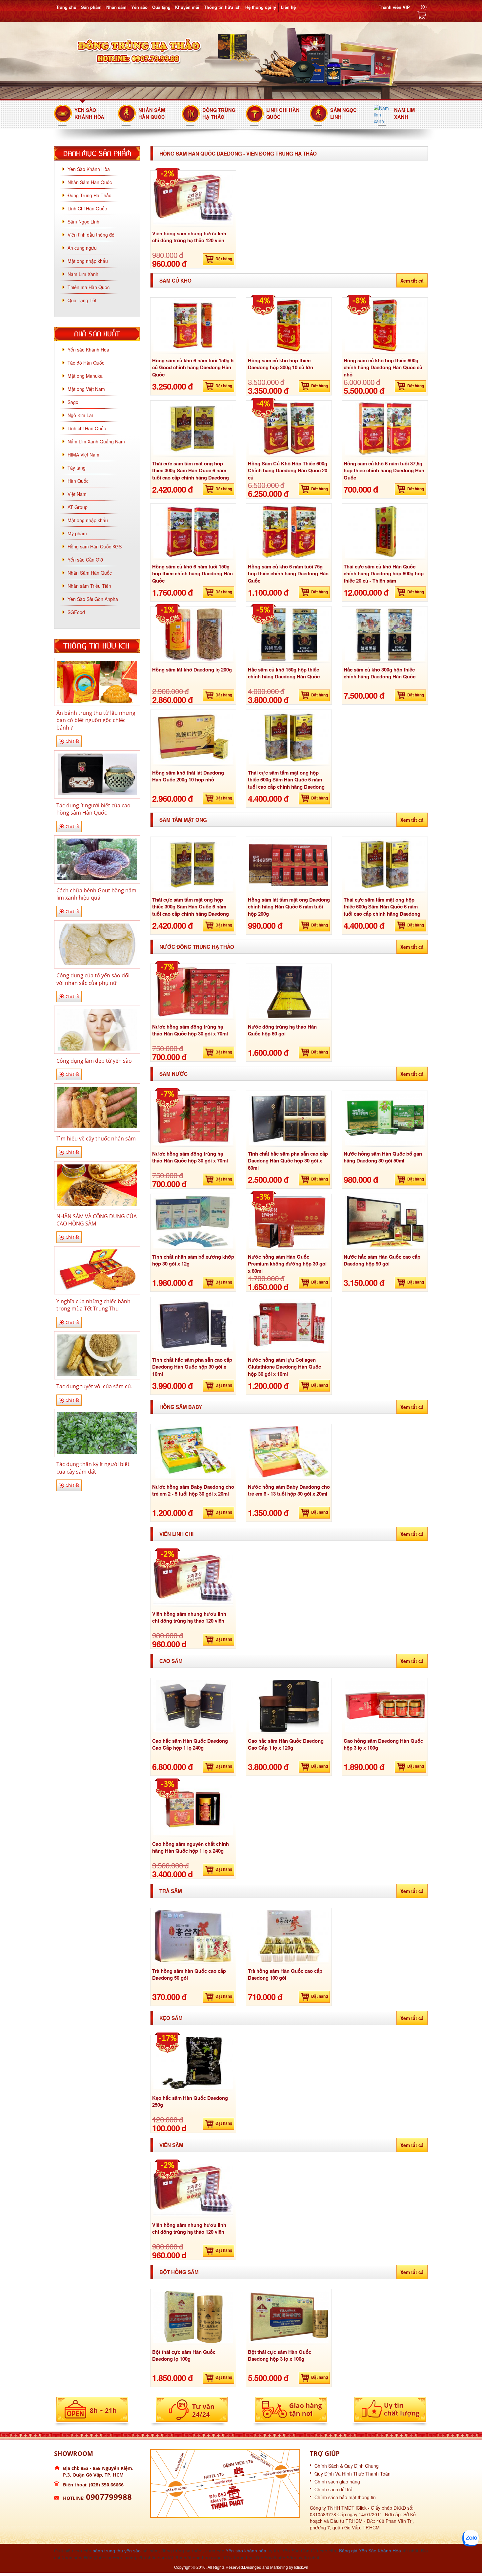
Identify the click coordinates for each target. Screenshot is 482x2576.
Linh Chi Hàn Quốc (283, 113)
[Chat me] (471, 2538)
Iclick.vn (301, 2567)
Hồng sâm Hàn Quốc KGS (95, 546)
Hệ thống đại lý (261, 7)
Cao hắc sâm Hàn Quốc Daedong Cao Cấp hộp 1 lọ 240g (190, 1744)
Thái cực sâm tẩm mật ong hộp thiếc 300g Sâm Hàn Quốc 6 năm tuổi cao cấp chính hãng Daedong (191, 470)
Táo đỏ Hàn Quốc (86, 363)
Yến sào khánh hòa (246, 2551)
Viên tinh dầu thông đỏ (91, 235)
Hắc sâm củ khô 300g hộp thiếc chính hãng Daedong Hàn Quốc (380, 673)
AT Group (78, 507)
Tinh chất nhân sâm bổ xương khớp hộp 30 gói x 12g (193, 1260)
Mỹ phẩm (77, 533)
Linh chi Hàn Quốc (87, 428)
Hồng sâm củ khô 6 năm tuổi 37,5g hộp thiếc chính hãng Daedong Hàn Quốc (384, 470)
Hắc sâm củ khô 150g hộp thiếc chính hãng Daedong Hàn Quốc (284, 673)
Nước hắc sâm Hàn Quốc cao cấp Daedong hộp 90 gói (382, 1260)
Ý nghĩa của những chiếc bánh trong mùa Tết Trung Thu (93, 1305)
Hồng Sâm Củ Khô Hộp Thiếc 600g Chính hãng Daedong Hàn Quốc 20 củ (288, 470)
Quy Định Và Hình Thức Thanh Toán (352, 2474)
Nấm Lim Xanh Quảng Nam (96, 441)
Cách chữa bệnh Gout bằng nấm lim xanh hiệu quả (96, 894)
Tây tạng (77, 468)
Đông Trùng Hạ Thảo (219, 113)
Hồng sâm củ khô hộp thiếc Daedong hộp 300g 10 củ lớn (281, 364)
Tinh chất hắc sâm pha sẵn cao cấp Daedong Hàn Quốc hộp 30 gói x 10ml (192, 1367)
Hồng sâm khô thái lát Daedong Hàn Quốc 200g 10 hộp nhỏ (188, 776)
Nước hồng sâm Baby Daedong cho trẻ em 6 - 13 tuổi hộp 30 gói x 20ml (289, 1490)
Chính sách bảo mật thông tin (345, 2497)
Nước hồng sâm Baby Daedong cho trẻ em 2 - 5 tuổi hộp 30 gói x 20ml (193, 1490)
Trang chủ (66, 7)
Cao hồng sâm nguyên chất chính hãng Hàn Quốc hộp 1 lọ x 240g (191, 1847)
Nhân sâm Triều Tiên (89, 586)
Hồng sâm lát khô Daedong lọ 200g (192, 670)
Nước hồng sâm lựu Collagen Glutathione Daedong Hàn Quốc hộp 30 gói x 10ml (284, 1367)
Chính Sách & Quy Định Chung (347, 2466)
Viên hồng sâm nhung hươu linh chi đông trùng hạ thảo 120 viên (189, 237)
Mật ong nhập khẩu (88, 261)
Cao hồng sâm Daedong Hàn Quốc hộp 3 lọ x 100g (383, 1744)
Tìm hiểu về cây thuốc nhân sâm (96, 1139)
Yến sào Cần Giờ (85, 560)
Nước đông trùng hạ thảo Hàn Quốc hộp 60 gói (282, 1030)
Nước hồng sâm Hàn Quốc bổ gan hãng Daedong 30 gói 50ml (383, 1157)
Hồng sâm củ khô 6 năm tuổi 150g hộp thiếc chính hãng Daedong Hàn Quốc (192, 574)
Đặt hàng (224, 259)
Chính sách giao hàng (337, 2481)
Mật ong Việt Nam (86, 389)
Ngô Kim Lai (80, 415)
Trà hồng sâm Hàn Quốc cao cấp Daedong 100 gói (285, 1974)
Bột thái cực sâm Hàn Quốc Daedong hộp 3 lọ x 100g (280, 2355)
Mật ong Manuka (85, 376)
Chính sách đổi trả (333, 2489)
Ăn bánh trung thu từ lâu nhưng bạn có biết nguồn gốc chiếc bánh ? (96, 720)
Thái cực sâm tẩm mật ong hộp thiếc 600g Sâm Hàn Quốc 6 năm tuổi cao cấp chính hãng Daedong (286, 780)
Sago (73, 402)
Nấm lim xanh (404, 113)
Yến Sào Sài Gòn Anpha (93, 599)
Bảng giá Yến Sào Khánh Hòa (370, 2551)
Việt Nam (77, 494)
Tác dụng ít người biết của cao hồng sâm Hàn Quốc (93, 809)
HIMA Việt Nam (83, 455)
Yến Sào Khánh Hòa (89, 113)
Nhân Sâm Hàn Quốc (152, 113)
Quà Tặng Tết (82, 300)
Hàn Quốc (78, 481)
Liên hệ (288, 7)
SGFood (76, 612)
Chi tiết (72, 741)
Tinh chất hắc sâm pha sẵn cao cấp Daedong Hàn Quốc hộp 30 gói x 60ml (288, 1161)
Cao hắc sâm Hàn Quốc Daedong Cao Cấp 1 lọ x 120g (286, 1744)
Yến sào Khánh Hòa (88, 350)
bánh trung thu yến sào (117, 2551)
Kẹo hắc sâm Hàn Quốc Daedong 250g (190, 2101)
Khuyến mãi (187, 7)
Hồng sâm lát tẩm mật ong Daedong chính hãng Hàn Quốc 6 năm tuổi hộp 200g (289, 907)
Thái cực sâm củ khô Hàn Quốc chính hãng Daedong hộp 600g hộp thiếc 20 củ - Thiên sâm (384, 574)
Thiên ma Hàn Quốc (89, 287)
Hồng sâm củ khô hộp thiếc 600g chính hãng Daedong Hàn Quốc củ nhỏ (383, 367)
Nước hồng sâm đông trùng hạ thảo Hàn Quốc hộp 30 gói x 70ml (190, 1030)
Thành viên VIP (394, 7)
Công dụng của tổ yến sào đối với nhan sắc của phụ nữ (93, 979)
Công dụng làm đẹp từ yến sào (94, 1061)
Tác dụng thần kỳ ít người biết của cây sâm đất (93, 1468)
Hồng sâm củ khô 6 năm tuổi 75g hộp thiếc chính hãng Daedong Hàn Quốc (288, 574)
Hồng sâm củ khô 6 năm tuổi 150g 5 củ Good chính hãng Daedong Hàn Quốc (193, 367)
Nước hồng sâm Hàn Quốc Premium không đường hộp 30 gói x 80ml (287, 1264)
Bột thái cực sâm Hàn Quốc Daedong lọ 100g (184, 2355)
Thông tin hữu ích (222, 7)
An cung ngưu (82, 248)
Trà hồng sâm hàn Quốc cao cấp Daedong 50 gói (189, 1974)
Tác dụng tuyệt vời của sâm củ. (94, 1386)
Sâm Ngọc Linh (343, 113)
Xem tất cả (412, 281)
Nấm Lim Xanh (83, 274)
